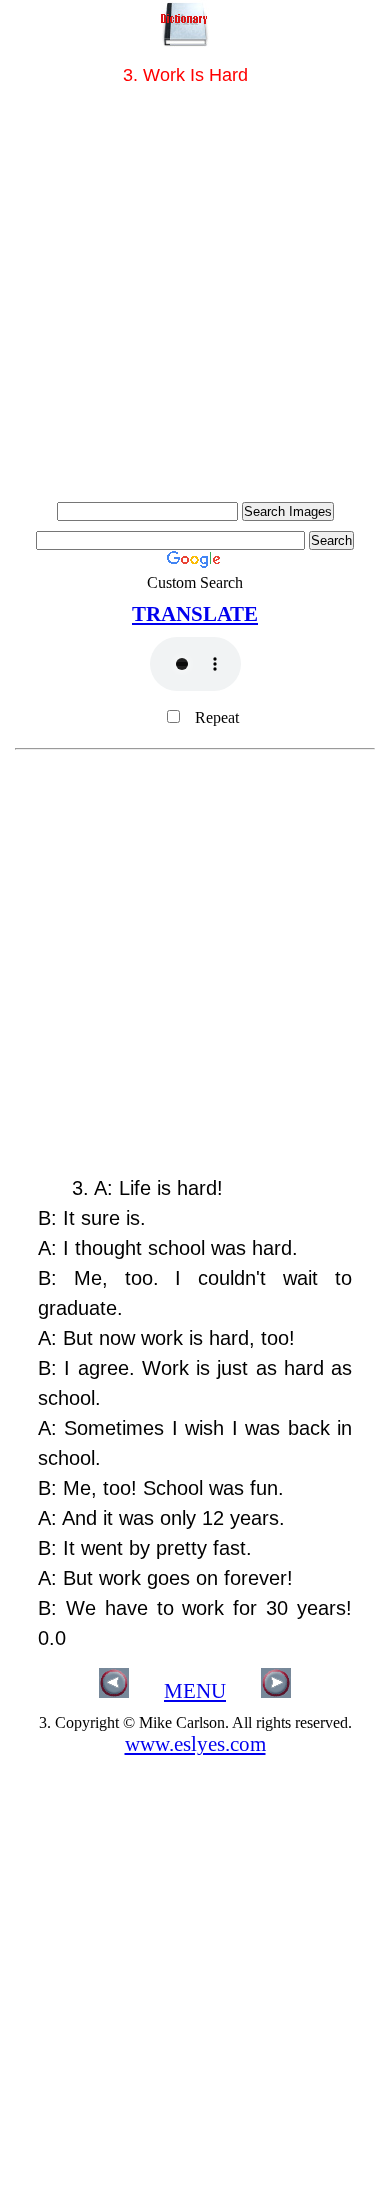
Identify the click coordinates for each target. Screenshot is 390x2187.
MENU (195, 1691)
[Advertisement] (195, 297)
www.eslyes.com (195, 1744)
